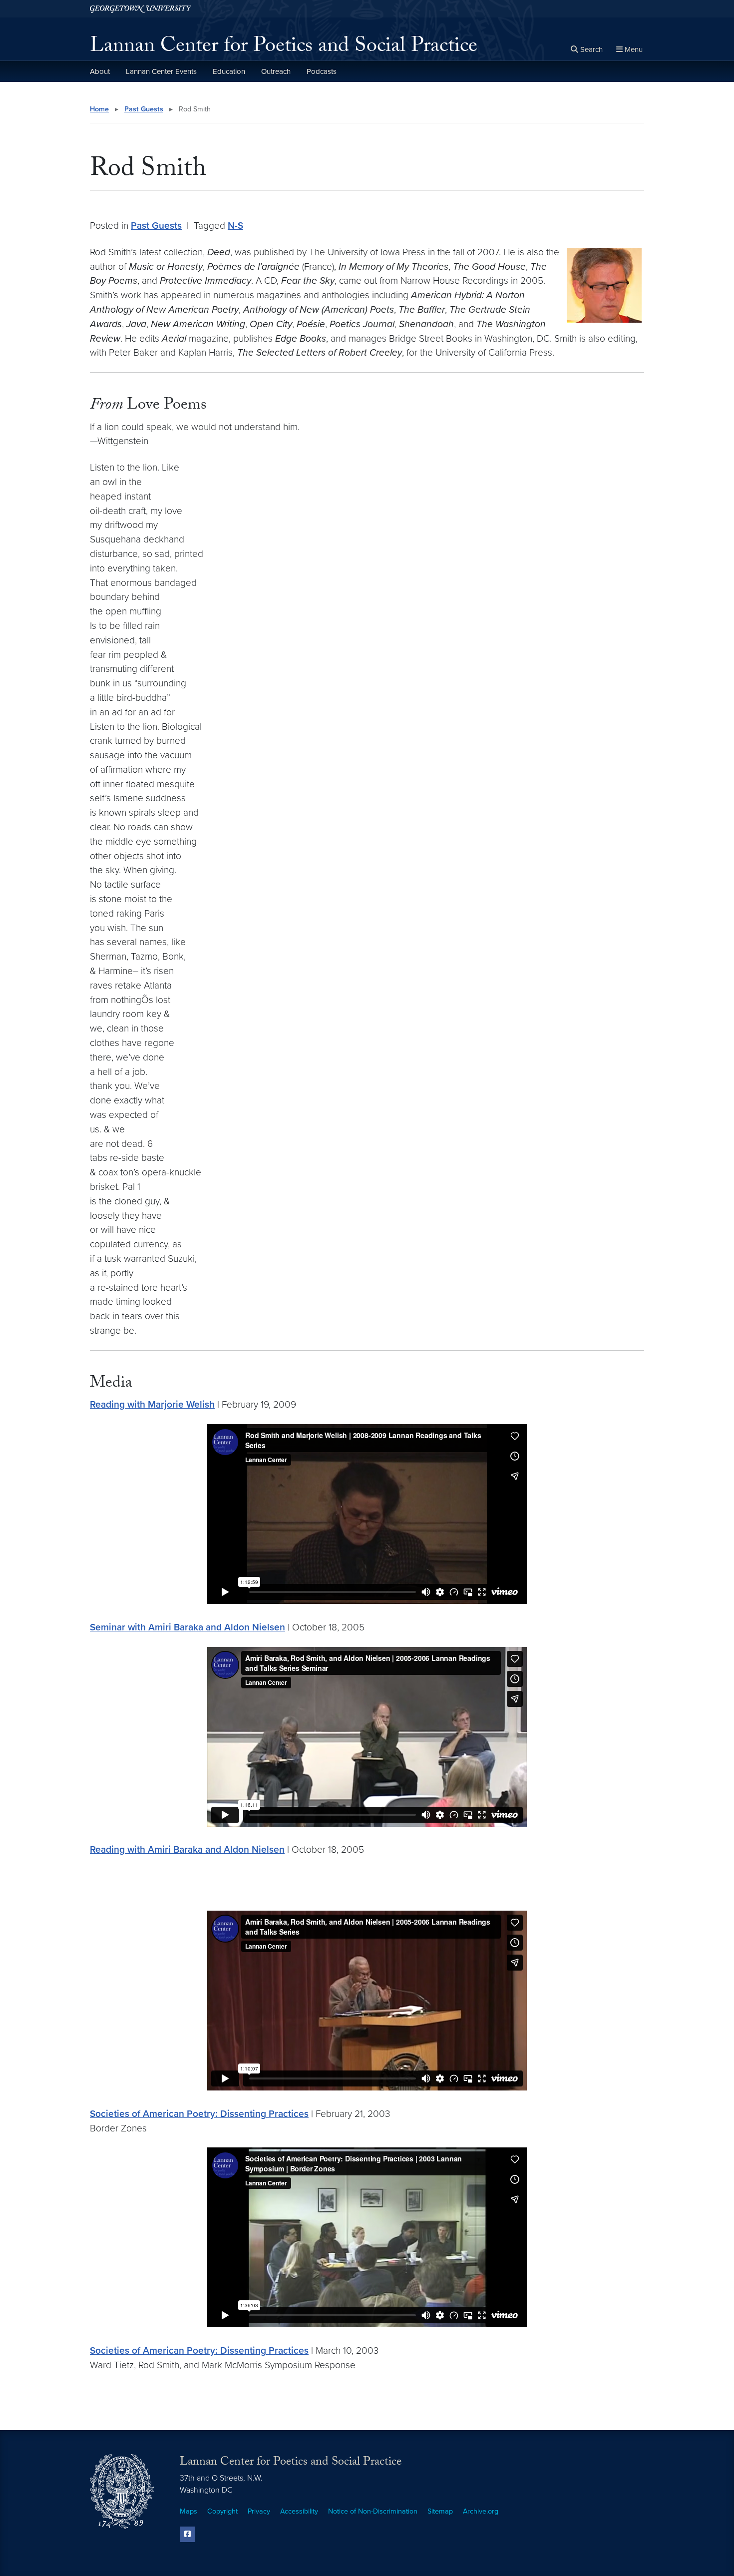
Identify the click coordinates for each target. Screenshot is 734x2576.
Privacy (259, 2511)
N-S (235, 226)
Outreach (276, 71)
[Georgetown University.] (141, 9)
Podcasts (322, 71)
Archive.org (481, 2511)
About (100, 71)
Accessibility (299, 2511)
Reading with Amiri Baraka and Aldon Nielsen (187, 1849)
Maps (188, 2511)
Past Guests (144, 109)
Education (229, 71)
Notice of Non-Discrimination (373, 2511)
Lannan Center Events (161, 71)
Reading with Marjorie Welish (152, 1404)
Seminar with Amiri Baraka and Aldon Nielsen (187, 1627)
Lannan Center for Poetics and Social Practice (284, 48)
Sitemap (440, 2511)
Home (99, 109)
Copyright (222, 2511)
